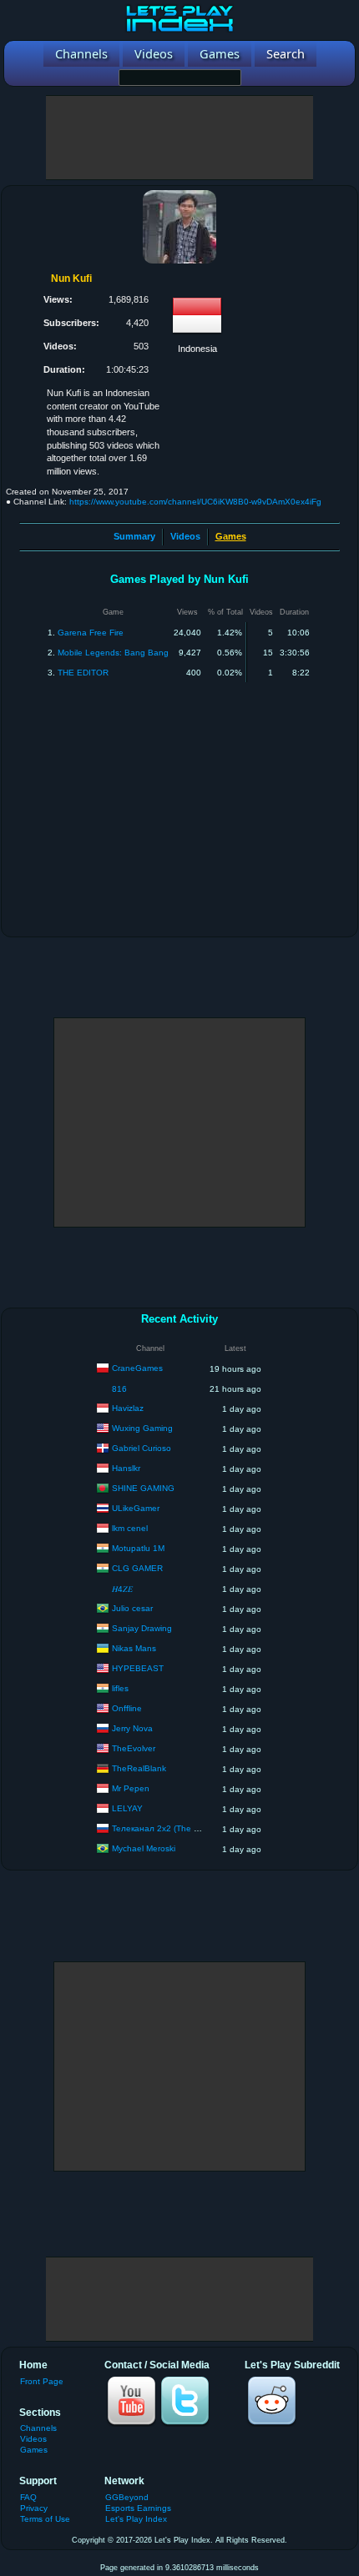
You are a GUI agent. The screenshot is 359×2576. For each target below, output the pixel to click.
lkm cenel (130, 1528)
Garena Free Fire (91, 633)
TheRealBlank (139, 1768)
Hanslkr (126, 1468)
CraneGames (137, 1368)
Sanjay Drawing (142, 1628)
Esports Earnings (138, 2508)
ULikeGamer (136, 1508)
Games (34, 2450)
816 (119, 1389)
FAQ (28, 2497)
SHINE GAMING (143, 1488)
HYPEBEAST (138, 1668)
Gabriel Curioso (142, 1448)
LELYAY (127, 1808)
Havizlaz (128, 1408)
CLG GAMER (137, 1568)
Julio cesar (132, 1608)
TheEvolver (134, 1748)
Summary (134, 536)
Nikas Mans (134, 1648)
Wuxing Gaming (142, 1428)
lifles (120, 1688)
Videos (185, 536)
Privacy (34, 2508)
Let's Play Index (136, 2519)
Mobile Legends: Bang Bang (113, 653)
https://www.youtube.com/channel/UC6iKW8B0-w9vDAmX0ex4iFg (195, 502)
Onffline (127, 1708)
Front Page (42, 2381)
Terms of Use (45, 2519)
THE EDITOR (83, 673)
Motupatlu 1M (138, 1548)
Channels (38, 2428)
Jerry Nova (132, 1728)
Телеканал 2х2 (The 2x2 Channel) (179, 1828)
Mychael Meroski (144, 1848)
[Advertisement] (179, 138)
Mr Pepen (131, 1788)
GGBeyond (127, 2497)
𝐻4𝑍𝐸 (122, 1589)
